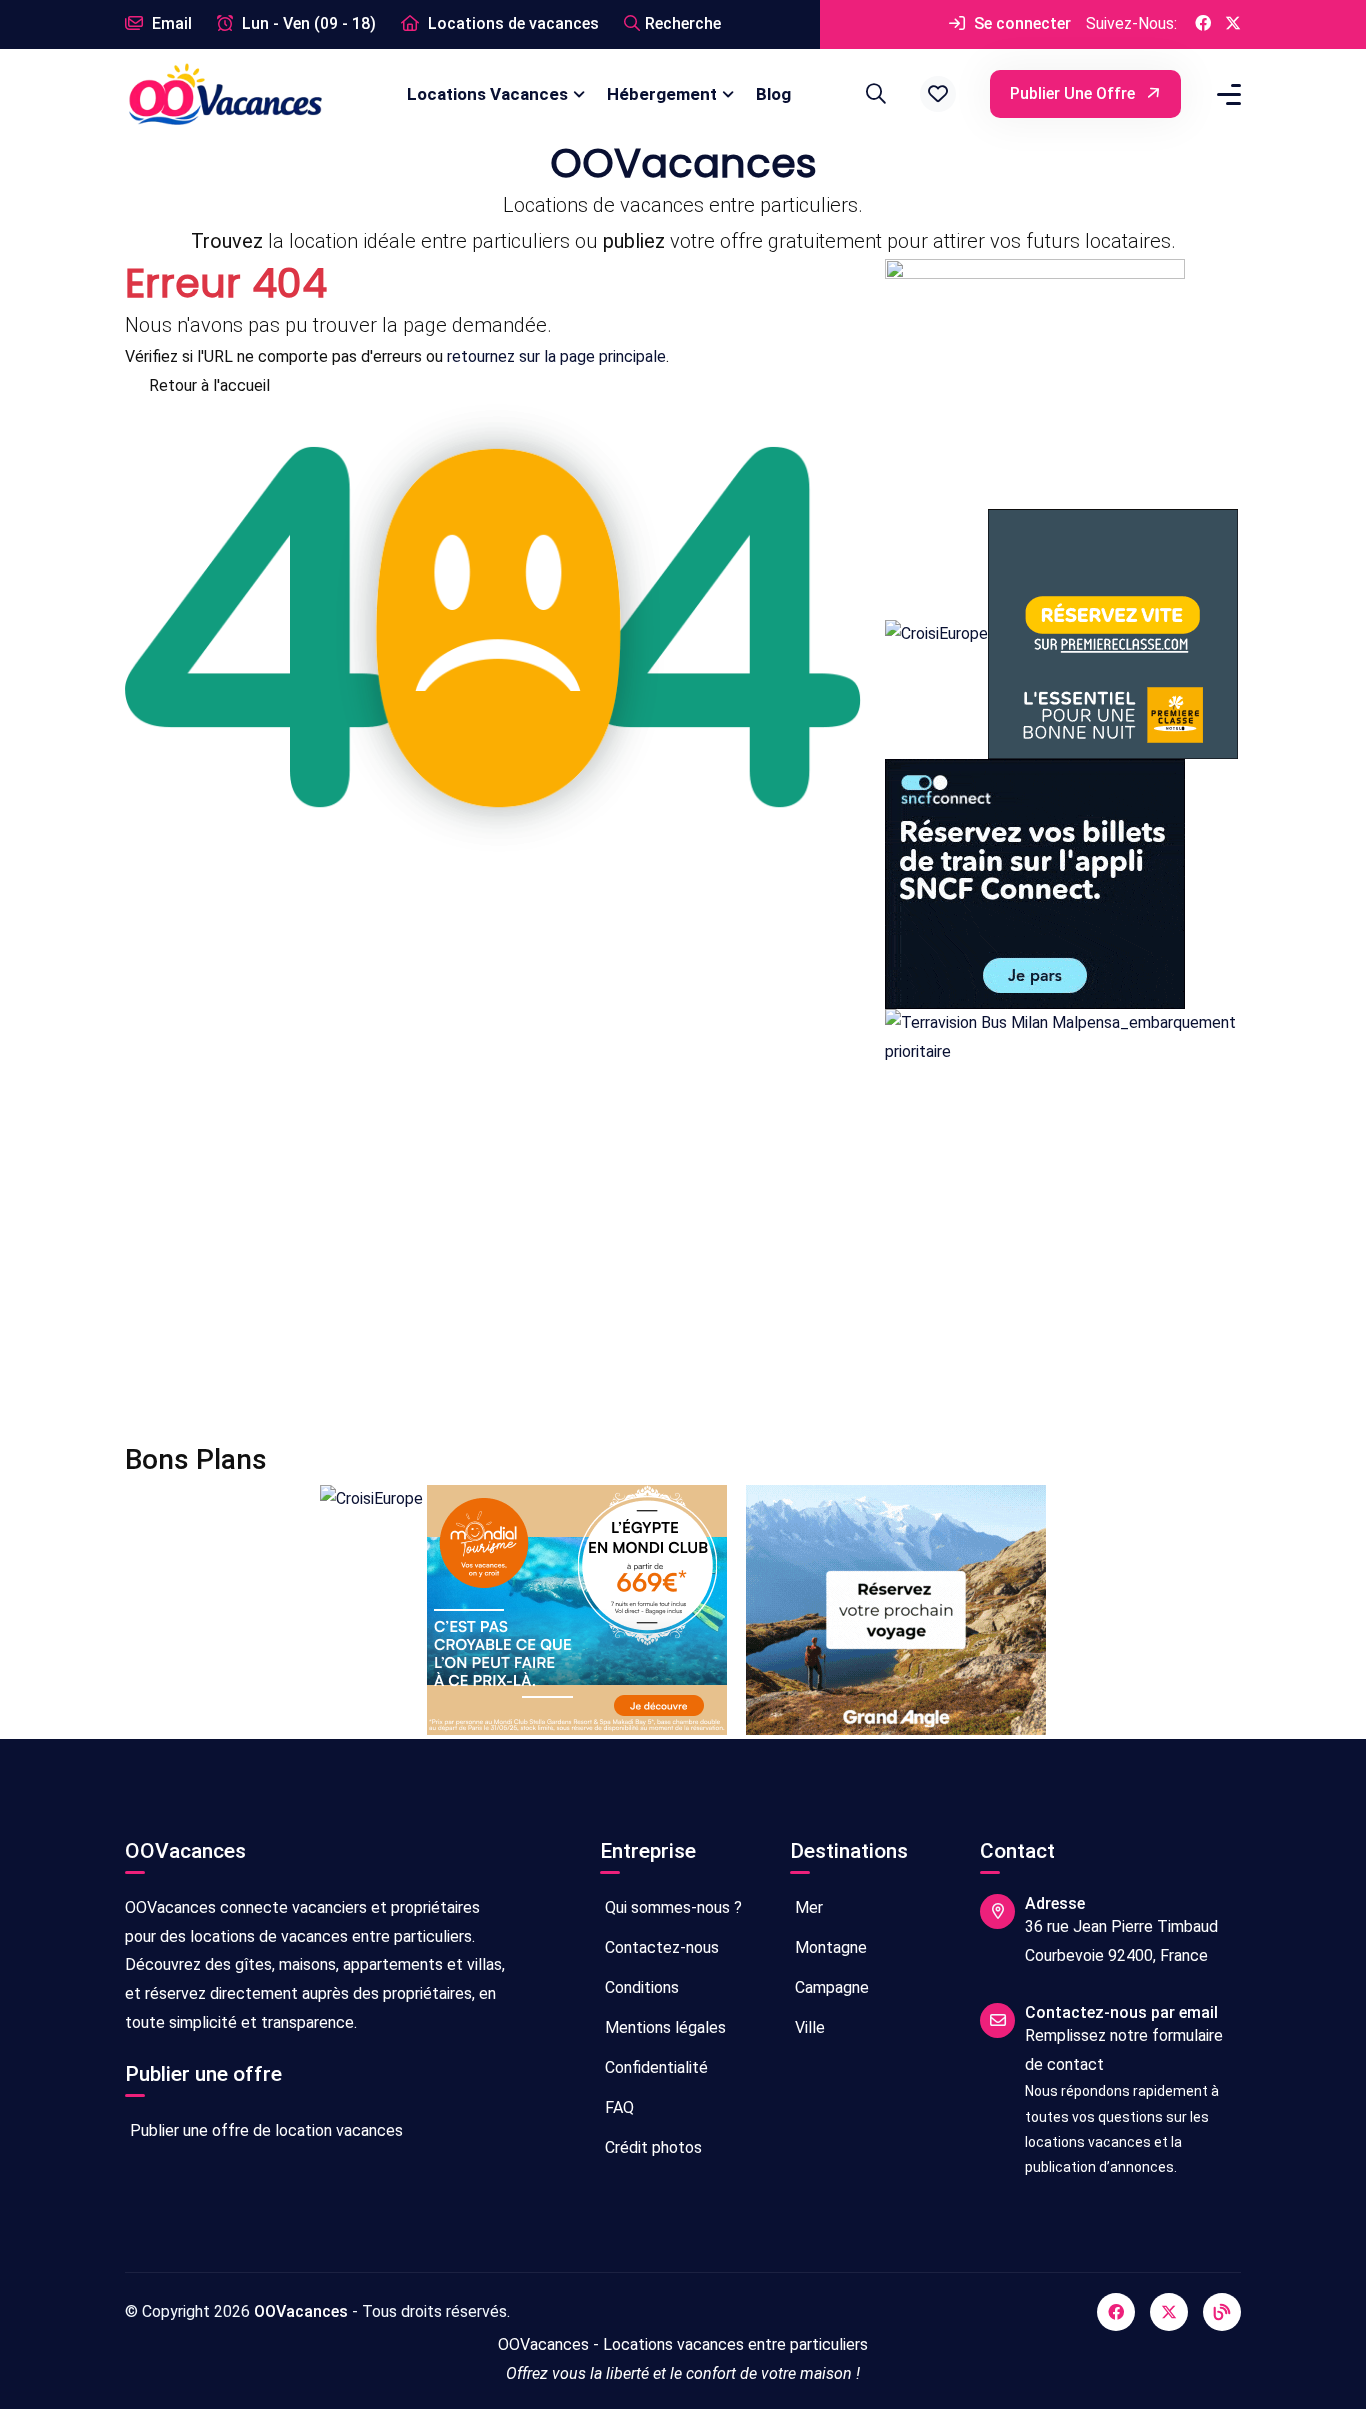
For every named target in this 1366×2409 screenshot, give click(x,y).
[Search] (873, 94)
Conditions (640, 1987)
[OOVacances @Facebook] (1203, 24)
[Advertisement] (683, 1255)
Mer (807, 1907)
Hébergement (662, 94)
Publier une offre (1074, 93)
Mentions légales (663, 2027)
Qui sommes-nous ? (671, 1907)
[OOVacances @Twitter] (1233, 24)
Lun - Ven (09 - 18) (307, 23)
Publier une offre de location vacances (264, 2130)
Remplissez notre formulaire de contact (1124, 2050)
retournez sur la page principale (556, 356)
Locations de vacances (511, 23)
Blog (773, 94)
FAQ (617, 2107)
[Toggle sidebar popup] (1226, 94)
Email (170, 23)
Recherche (683, 23)
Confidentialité (654, 2067)
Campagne (830, 1987)
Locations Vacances (487, 94)
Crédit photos (651, 2147)
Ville (808, 2027)
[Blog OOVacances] (1222, 2312)
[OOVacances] (225, 93)
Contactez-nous (660, 1947)
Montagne (829, 1947)
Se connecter (1020, 23)
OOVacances (301, 2311)
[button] (938, 94)
